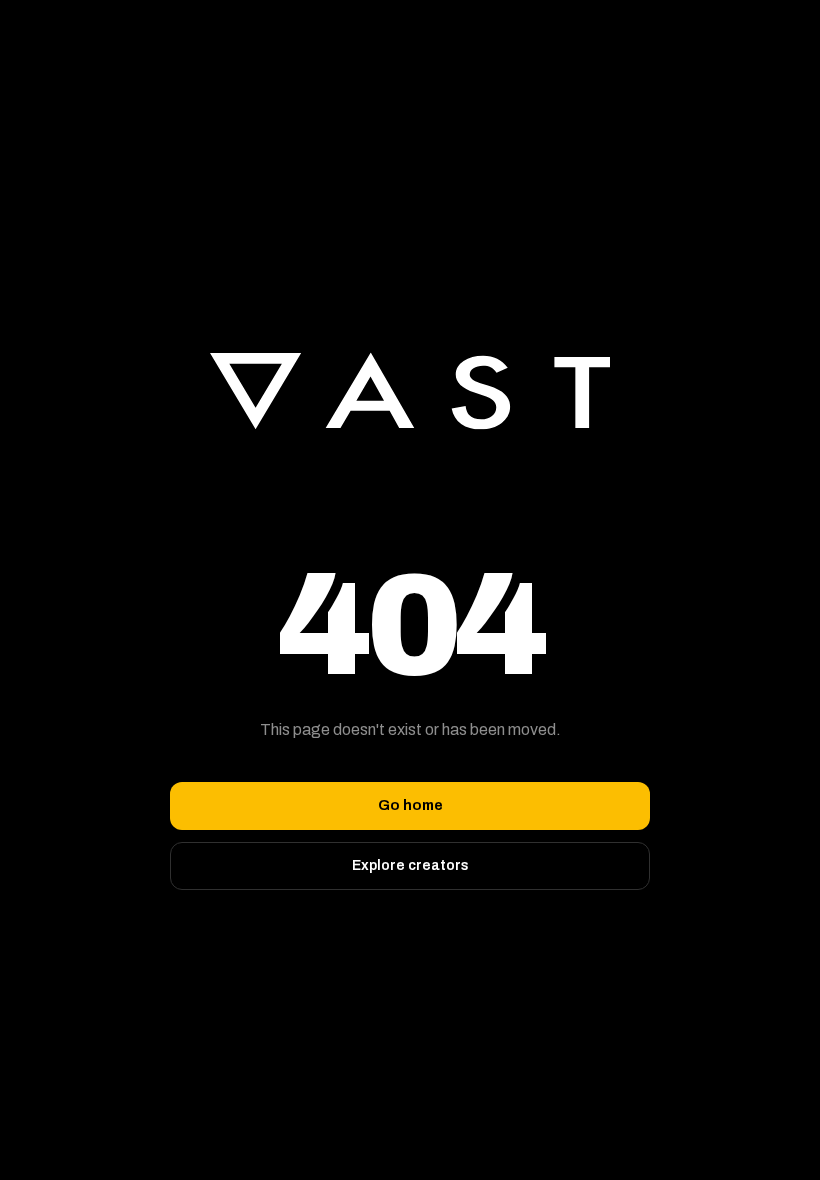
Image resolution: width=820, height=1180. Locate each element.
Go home (410, 805)
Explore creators (410, 865)
